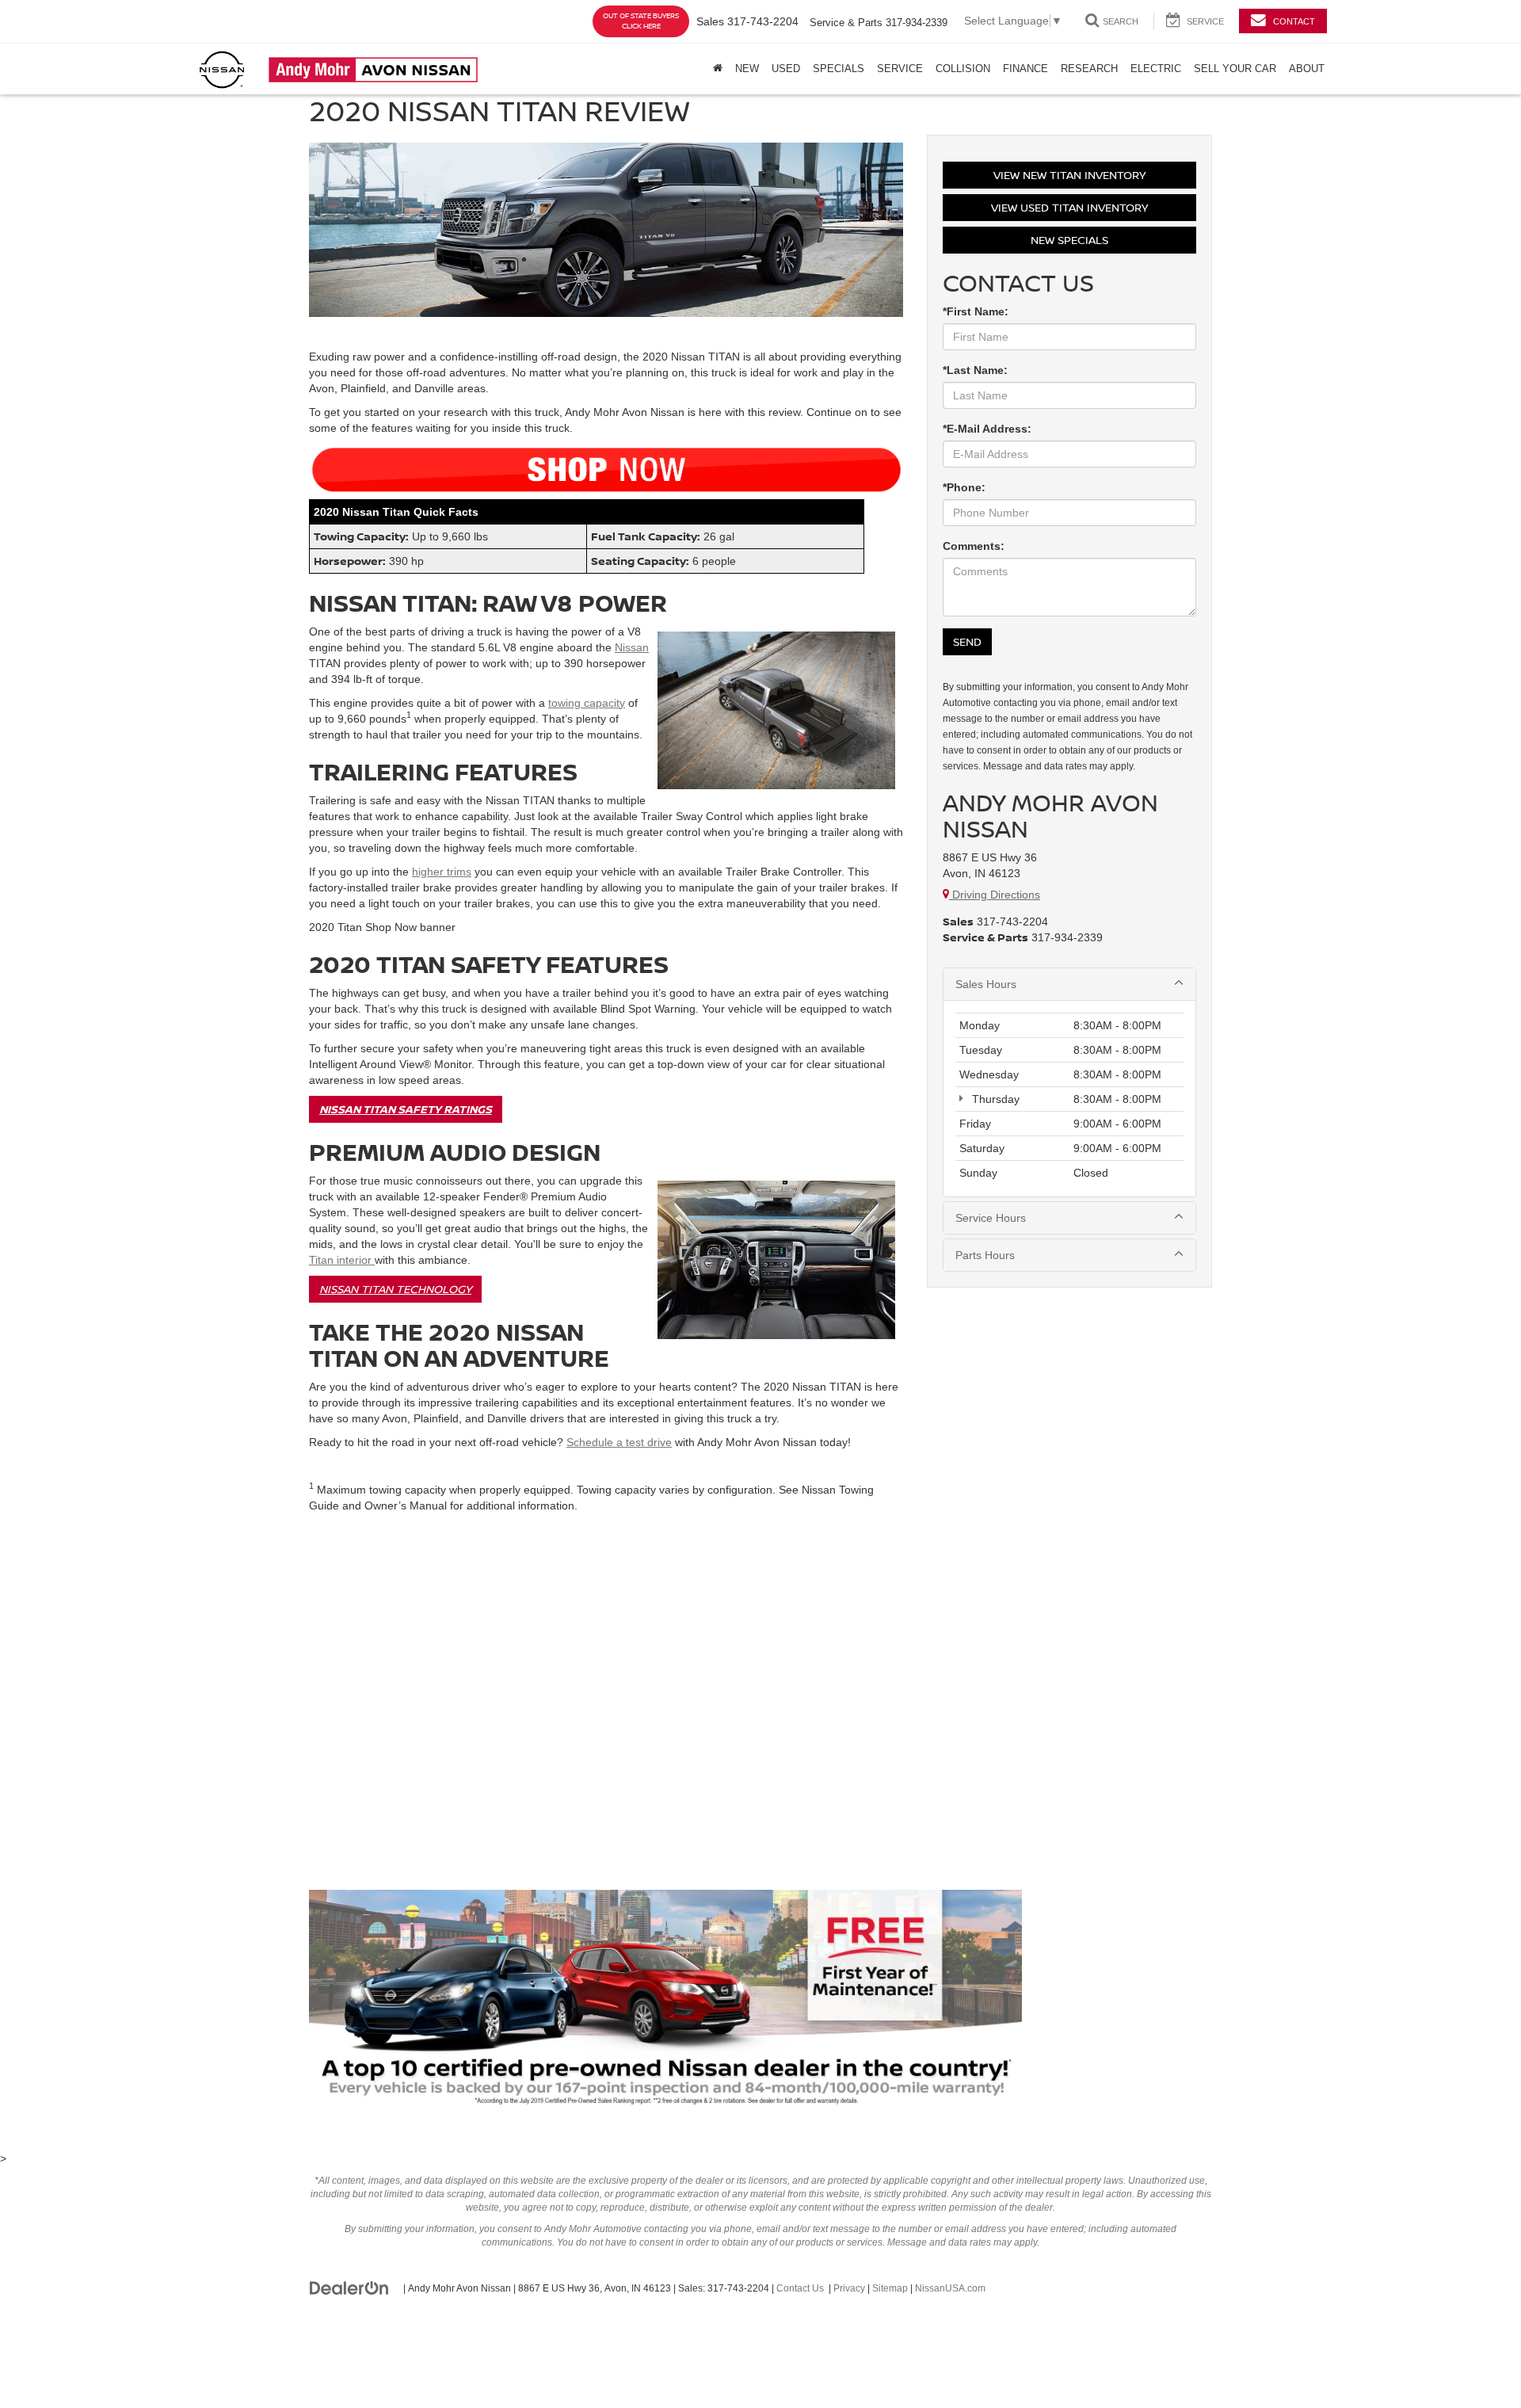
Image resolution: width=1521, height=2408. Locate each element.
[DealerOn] (349, 2288)
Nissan (632, 647)
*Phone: (964, 487)
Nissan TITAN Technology (395, 1289)
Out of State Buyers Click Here (641, 21)
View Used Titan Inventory (1069, 207)
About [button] (1307, 69)
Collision (963, 69)
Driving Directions (995, 895)
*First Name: (976, 311)
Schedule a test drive (619, 1442)
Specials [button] (839, 69)
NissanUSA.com (950, 2288)
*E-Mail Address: (987, 429)
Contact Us (800, 2288)
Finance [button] (1025, 69)
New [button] (747, 69)
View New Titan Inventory (1069, 175)
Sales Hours (986, 984)
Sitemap (890, 2288)
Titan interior (342, 1260)
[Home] (718, 69)
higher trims (442, 872)
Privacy (849, 2288)
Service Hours (991, 1218)
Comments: (974, 546)
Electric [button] (1156, 69)
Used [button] (786, 69)
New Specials (1069, 240)
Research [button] (1089, 69)
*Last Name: (975, 370)
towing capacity (587, 703)
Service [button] (900, 69)
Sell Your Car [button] (1235, 69)
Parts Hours (985, 1255)
